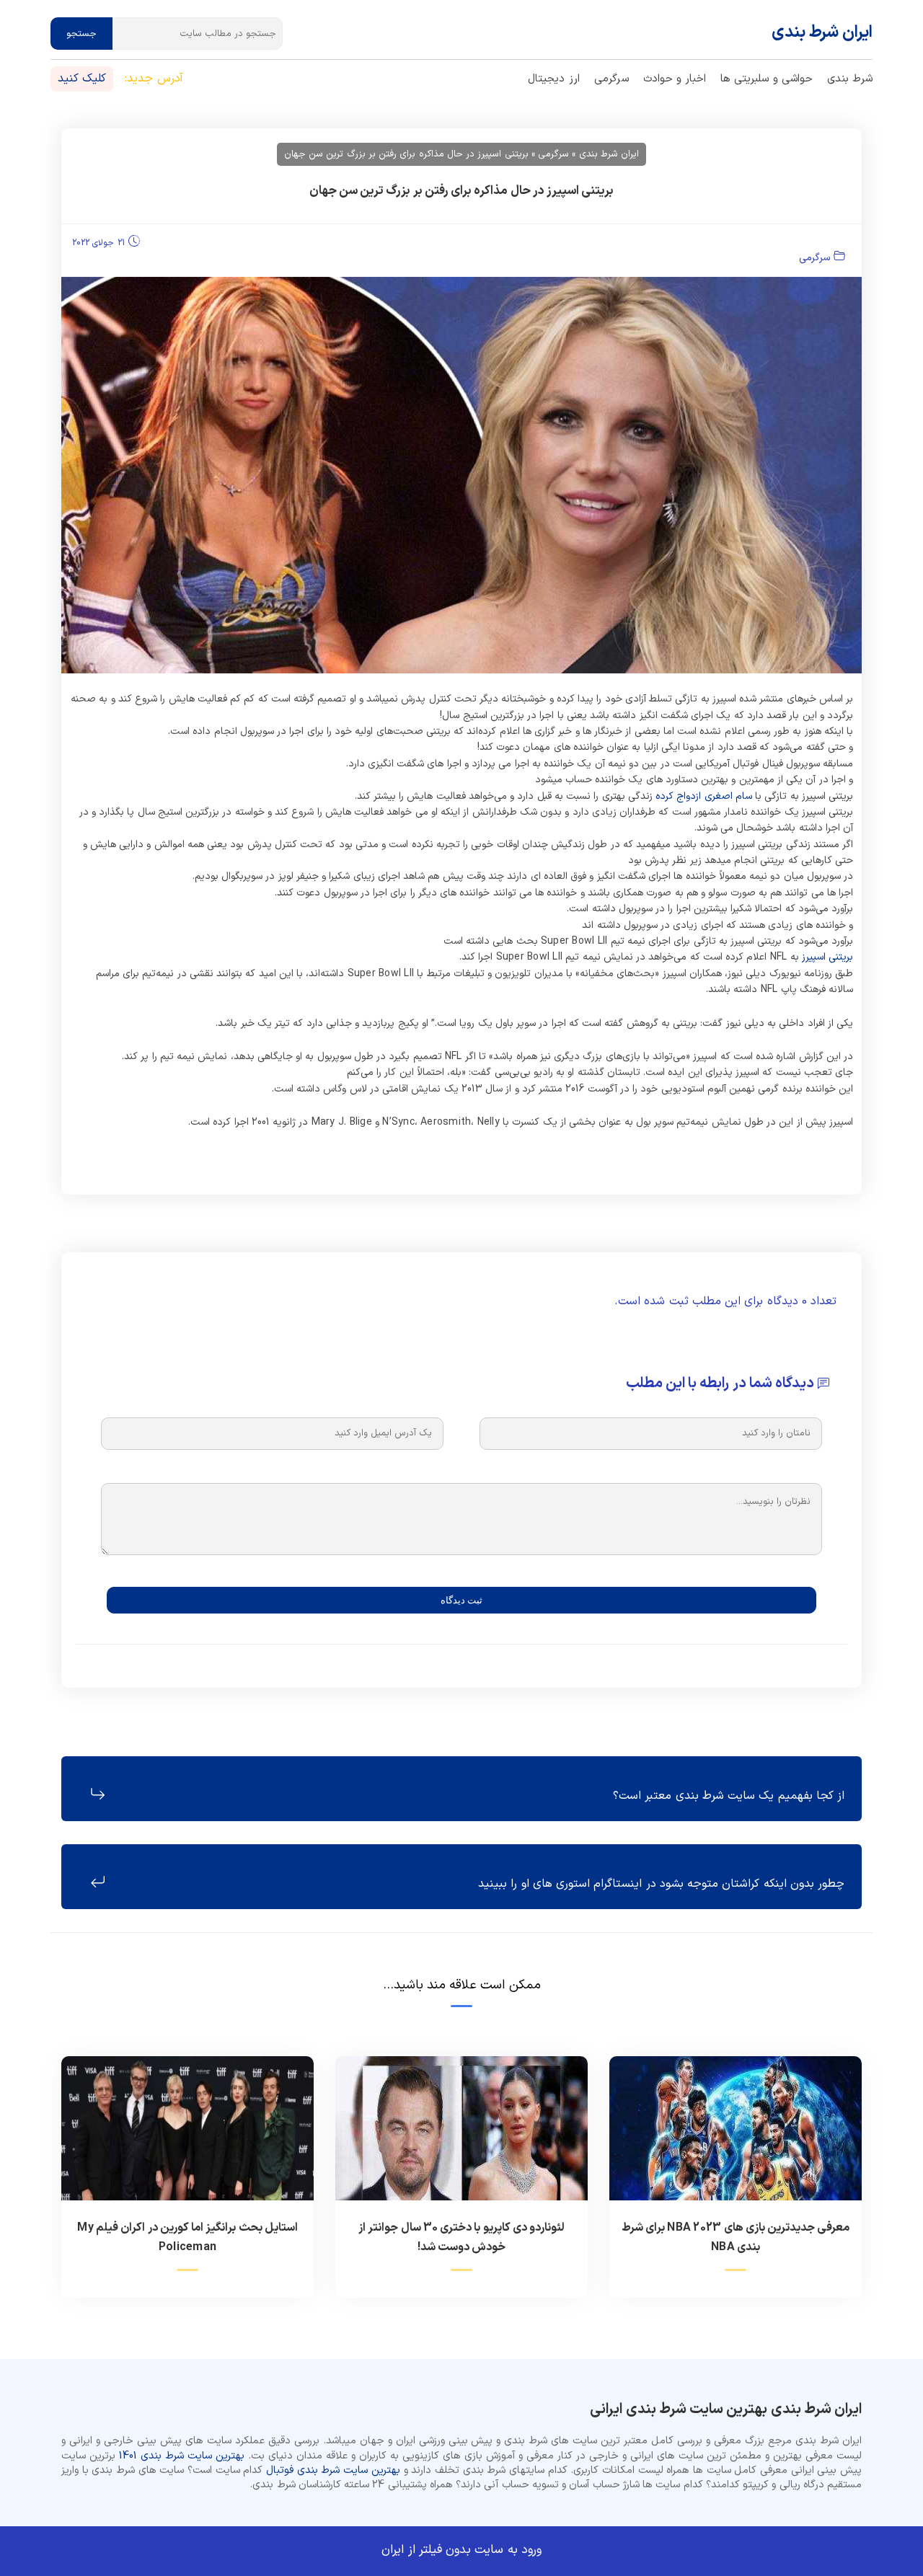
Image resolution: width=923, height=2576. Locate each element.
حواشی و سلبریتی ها (767, 79)
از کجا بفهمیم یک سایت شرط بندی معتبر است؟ (729, 1796)
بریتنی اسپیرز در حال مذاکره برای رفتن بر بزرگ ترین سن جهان (462, 191)
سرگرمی (611, 79)
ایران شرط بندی (822, 33)
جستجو (81, 34)
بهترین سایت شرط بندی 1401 (182, 2456)
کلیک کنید (82, 79)
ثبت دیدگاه (461, 1600)
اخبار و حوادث (675, 79)
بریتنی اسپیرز (827, 957)
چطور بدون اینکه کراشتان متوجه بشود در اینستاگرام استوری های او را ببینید (661, 1884)
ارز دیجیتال (553, 79)
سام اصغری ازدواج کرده (704, 796)
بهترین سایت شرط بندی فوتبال (333, 2470)
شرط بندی (850, 79)
